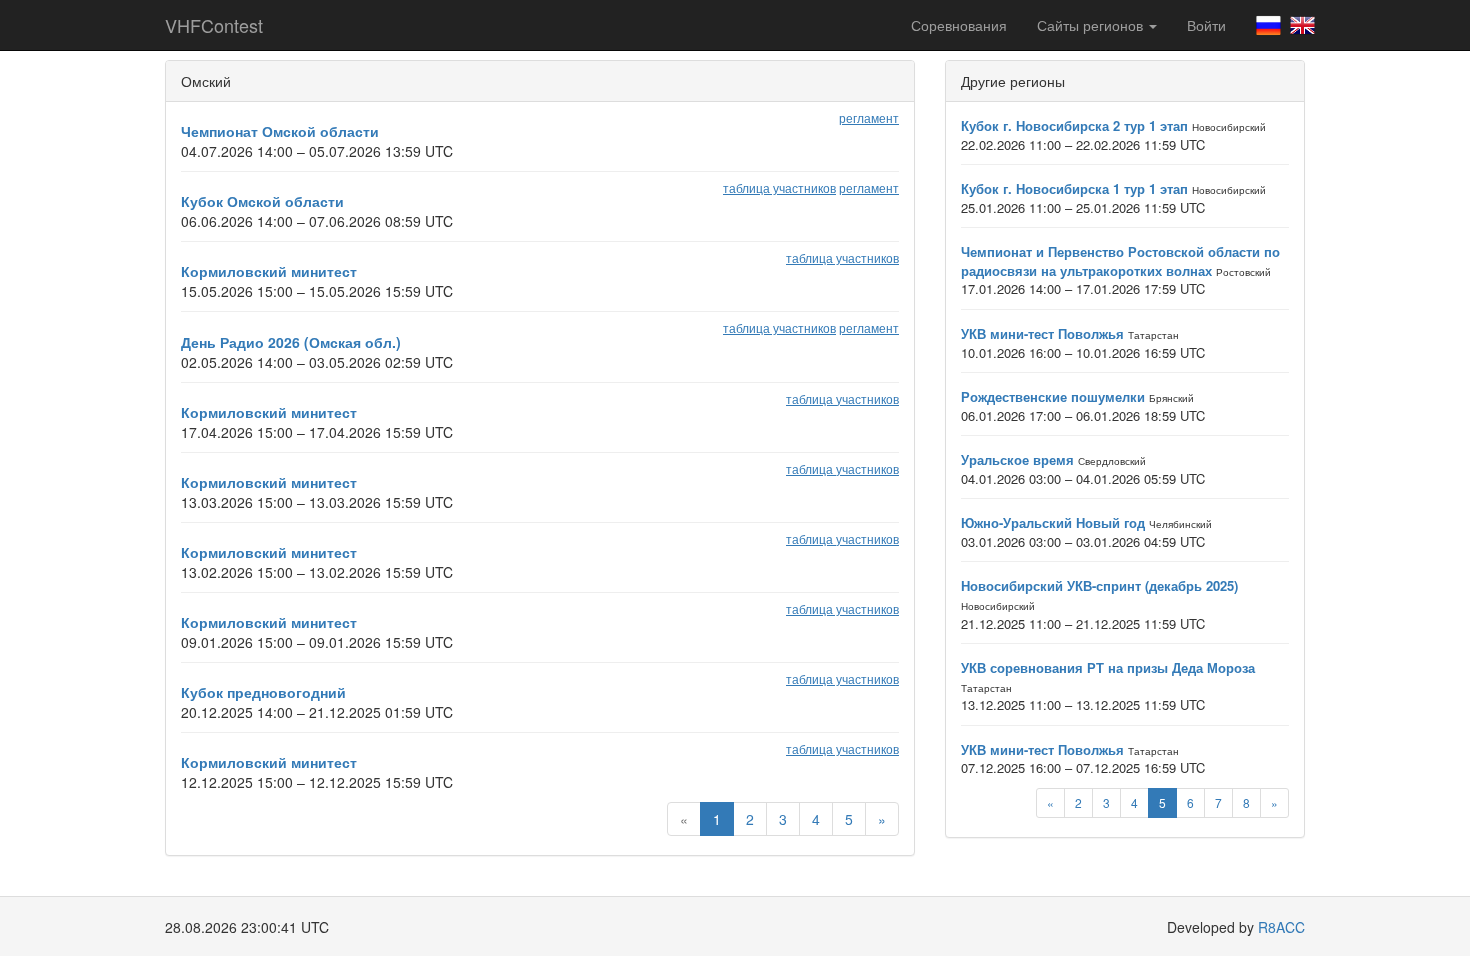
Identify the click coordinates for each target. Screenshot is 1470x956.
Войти (1206, 25)
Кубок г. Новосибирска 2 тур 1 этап (1074, 125)
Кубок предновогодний (263, 692)
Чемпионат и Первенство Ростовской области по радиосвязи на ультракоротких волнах (1120, 261)
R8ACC (1281, 927)
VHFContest (214, 25)
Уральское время (1017, 459)
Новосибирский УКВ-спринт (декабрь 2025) (1099, 585)
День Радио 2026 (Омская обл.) (291, 342)
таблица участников (779, 187)
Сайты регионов (1092, 25)
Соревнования (959, 25)
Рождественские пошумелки (1053, 396)
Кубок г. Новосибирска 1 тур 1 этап (1074, 188)
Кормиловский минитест (269, 271)
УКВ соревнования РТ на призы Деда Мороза (1108, 667)
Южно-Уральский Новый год (1053, 522)
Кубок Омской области (262, 201)
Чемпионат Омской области (280, 131)
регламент (869, 117)
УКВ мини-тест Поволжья (1042, 333)
